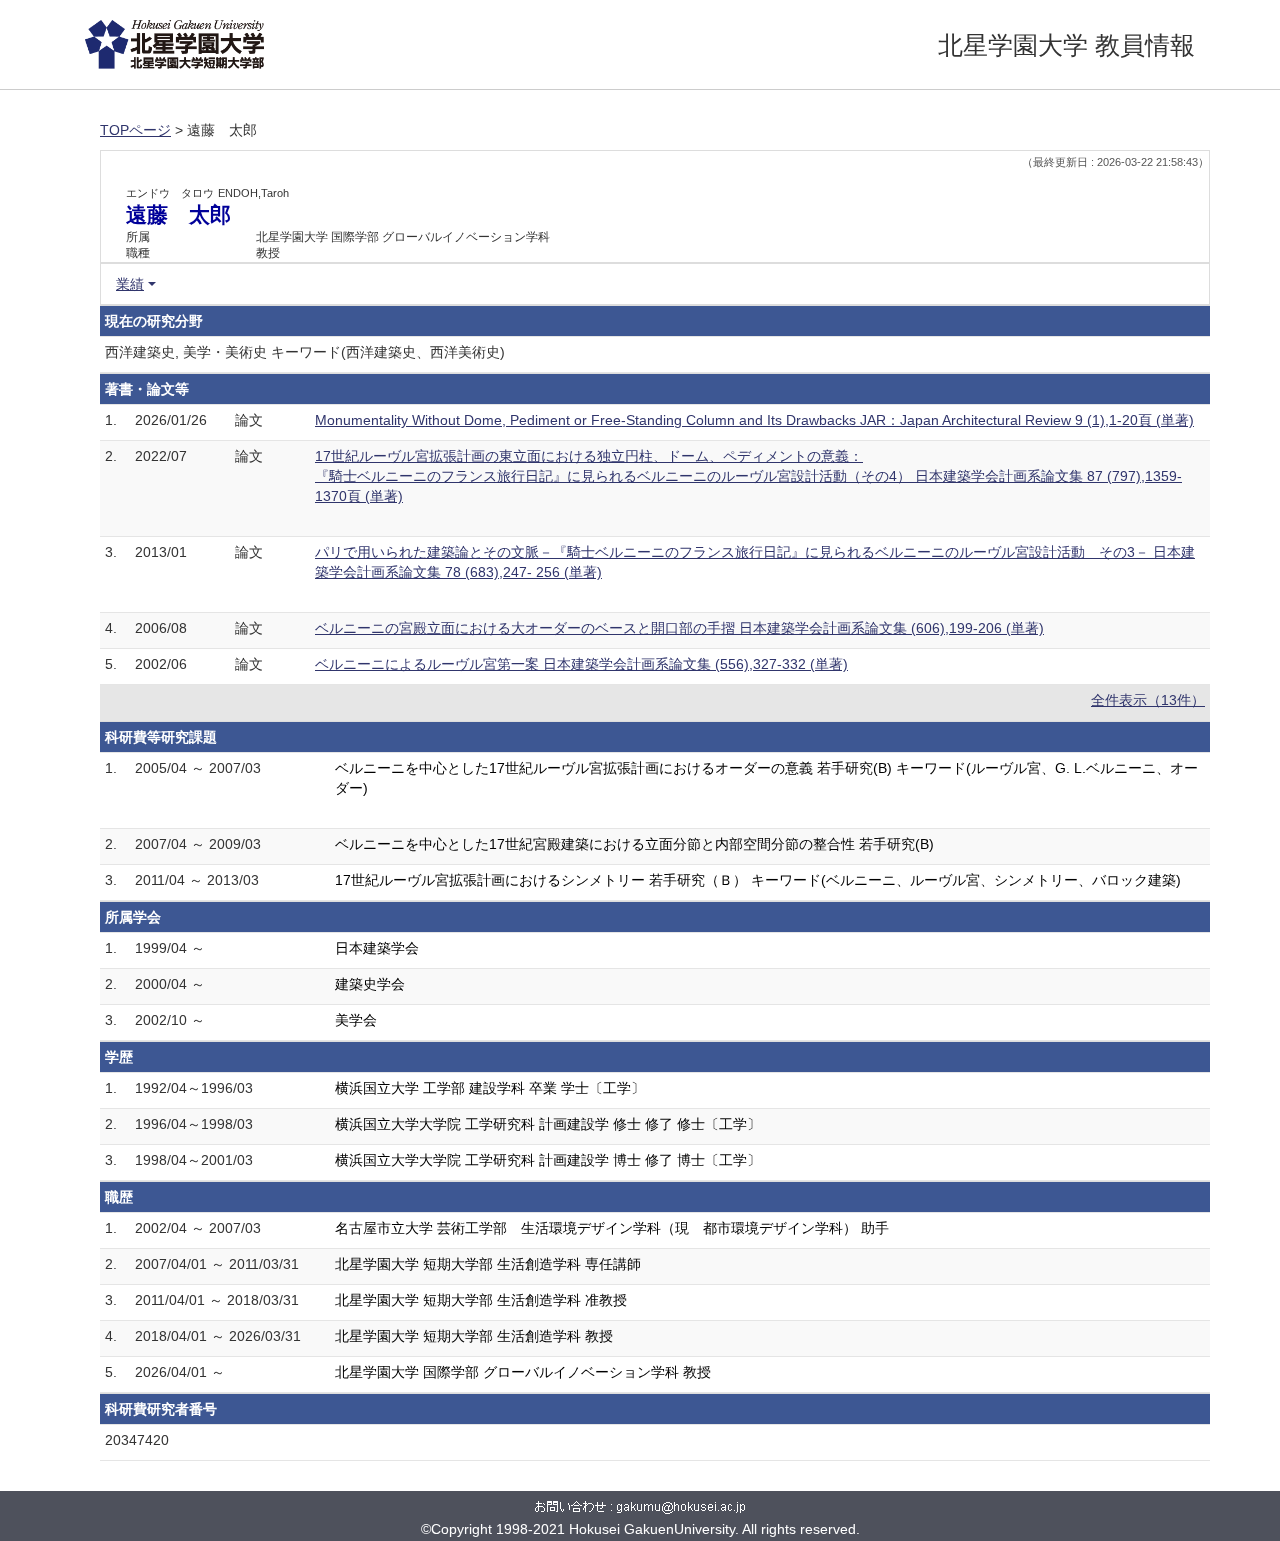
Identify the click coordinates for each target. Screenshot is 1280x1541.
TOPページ (135, 130)
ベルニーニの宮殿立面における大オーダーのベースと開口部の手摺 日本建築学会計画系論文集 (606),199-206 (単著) (679, 628)
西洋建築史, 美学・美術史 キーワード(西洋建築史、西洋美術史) (305, 352)
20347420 (137, 1440)
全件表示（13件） (1148, 700)
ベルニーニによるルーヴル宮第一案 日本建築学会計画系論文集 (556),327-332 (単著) (581, 664)
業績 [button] (130, 284)
